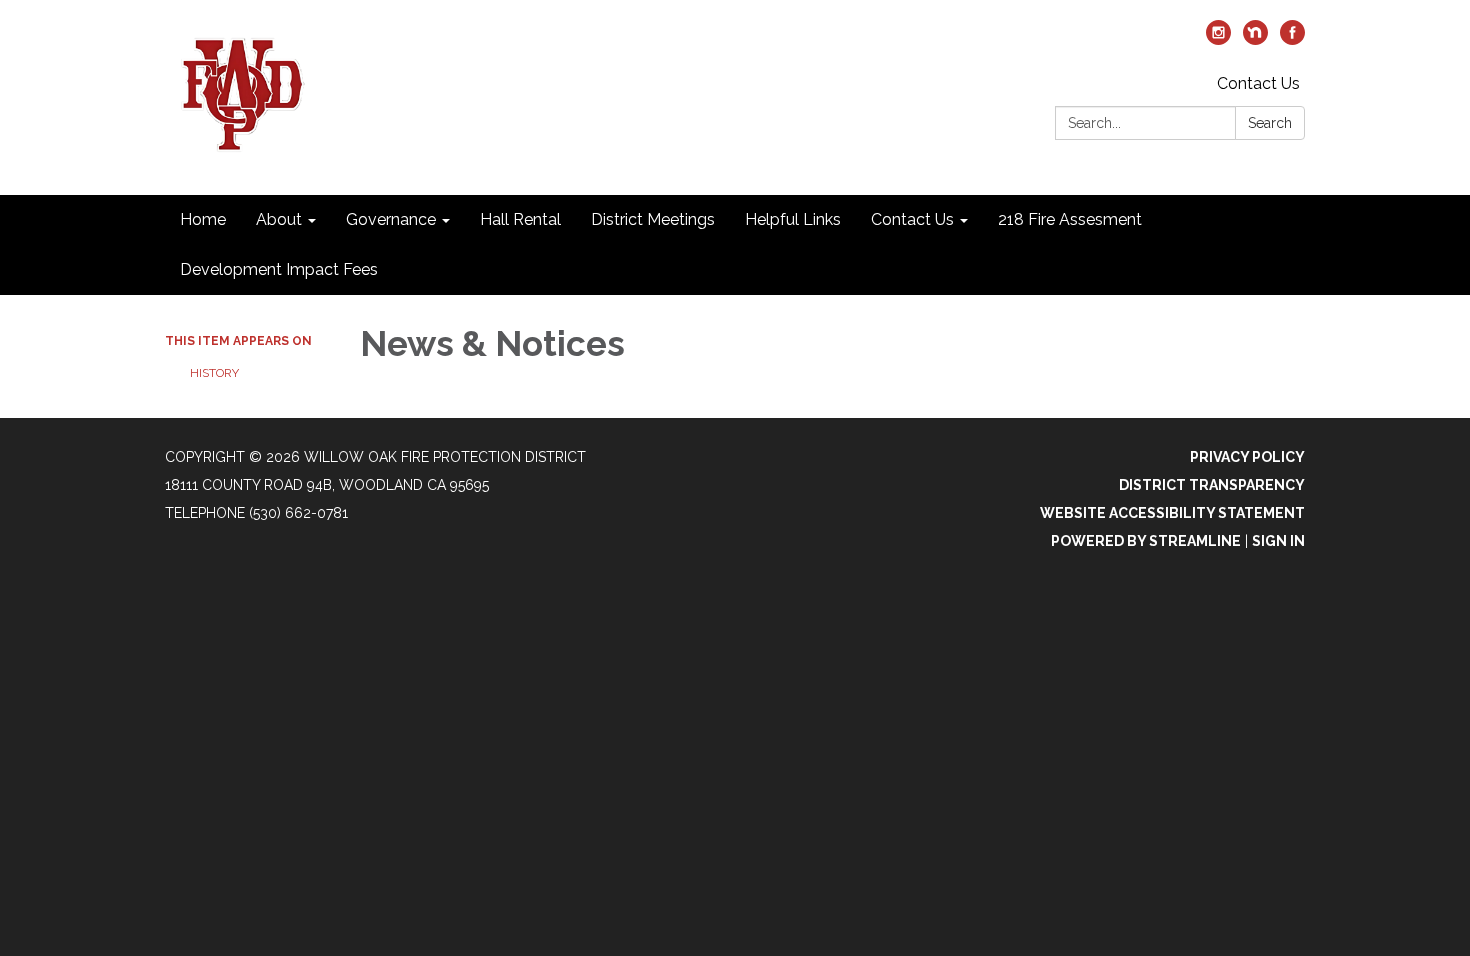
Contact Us (1258, 83)
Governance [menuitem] (391, 219)
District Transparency (1212, 485)
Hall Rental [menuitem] (520, 219)
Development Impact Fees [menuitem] (279, 269)
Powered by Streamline (1146, 541)
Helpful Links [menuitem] (793, 219)
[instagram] (1218, 39)
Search (1270, 123)
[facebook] (1292, 39)
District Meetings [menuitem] (653, 219)
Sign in (1278, 541)
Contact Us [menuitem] (912, 219)
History (214, 373)
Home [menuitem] (203, 219)
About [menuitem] (279, 219)
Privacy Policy (1247, 457)
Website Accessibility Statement (1172, 513)
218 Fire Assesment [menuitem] (1070, 219)
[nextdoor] (1255, 39)
